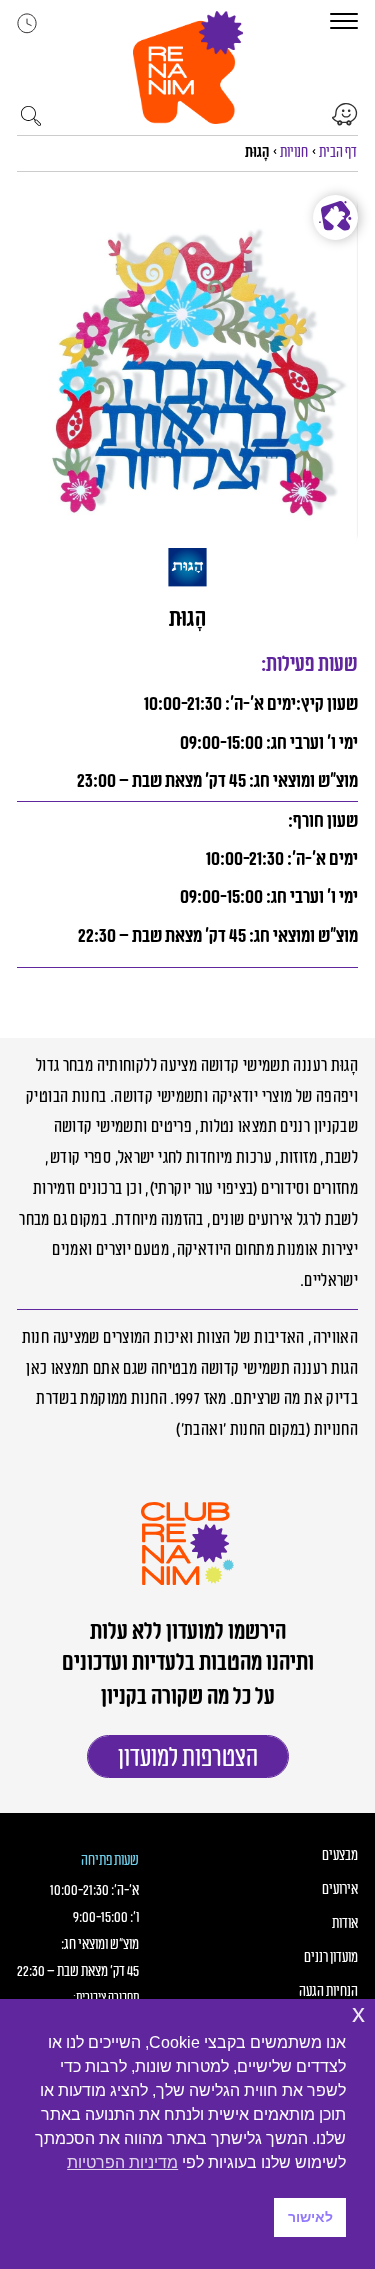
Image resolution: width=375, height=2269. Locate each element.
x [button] (358, 2013)
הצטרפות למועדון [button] (188, 1758)
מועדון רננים (331, 1958)
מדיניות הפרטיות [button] (122, 2162)
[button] (188, 67)
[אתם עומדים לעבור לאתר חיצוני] (345, 114)
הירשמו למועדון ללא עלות (188, 1632)
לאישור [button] (310, 2217)
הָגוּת (188, 619)
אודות (345, 1924)
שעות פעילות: (309, 664)
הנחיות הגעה (328, 1992)
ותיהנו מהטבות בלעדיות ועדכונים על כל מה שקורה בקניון (188, 1680)
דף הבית (338, 152)
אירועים (340, 1890)
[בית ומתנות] (335, 217)
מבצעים (340, 1856)
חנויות (294, 152)
